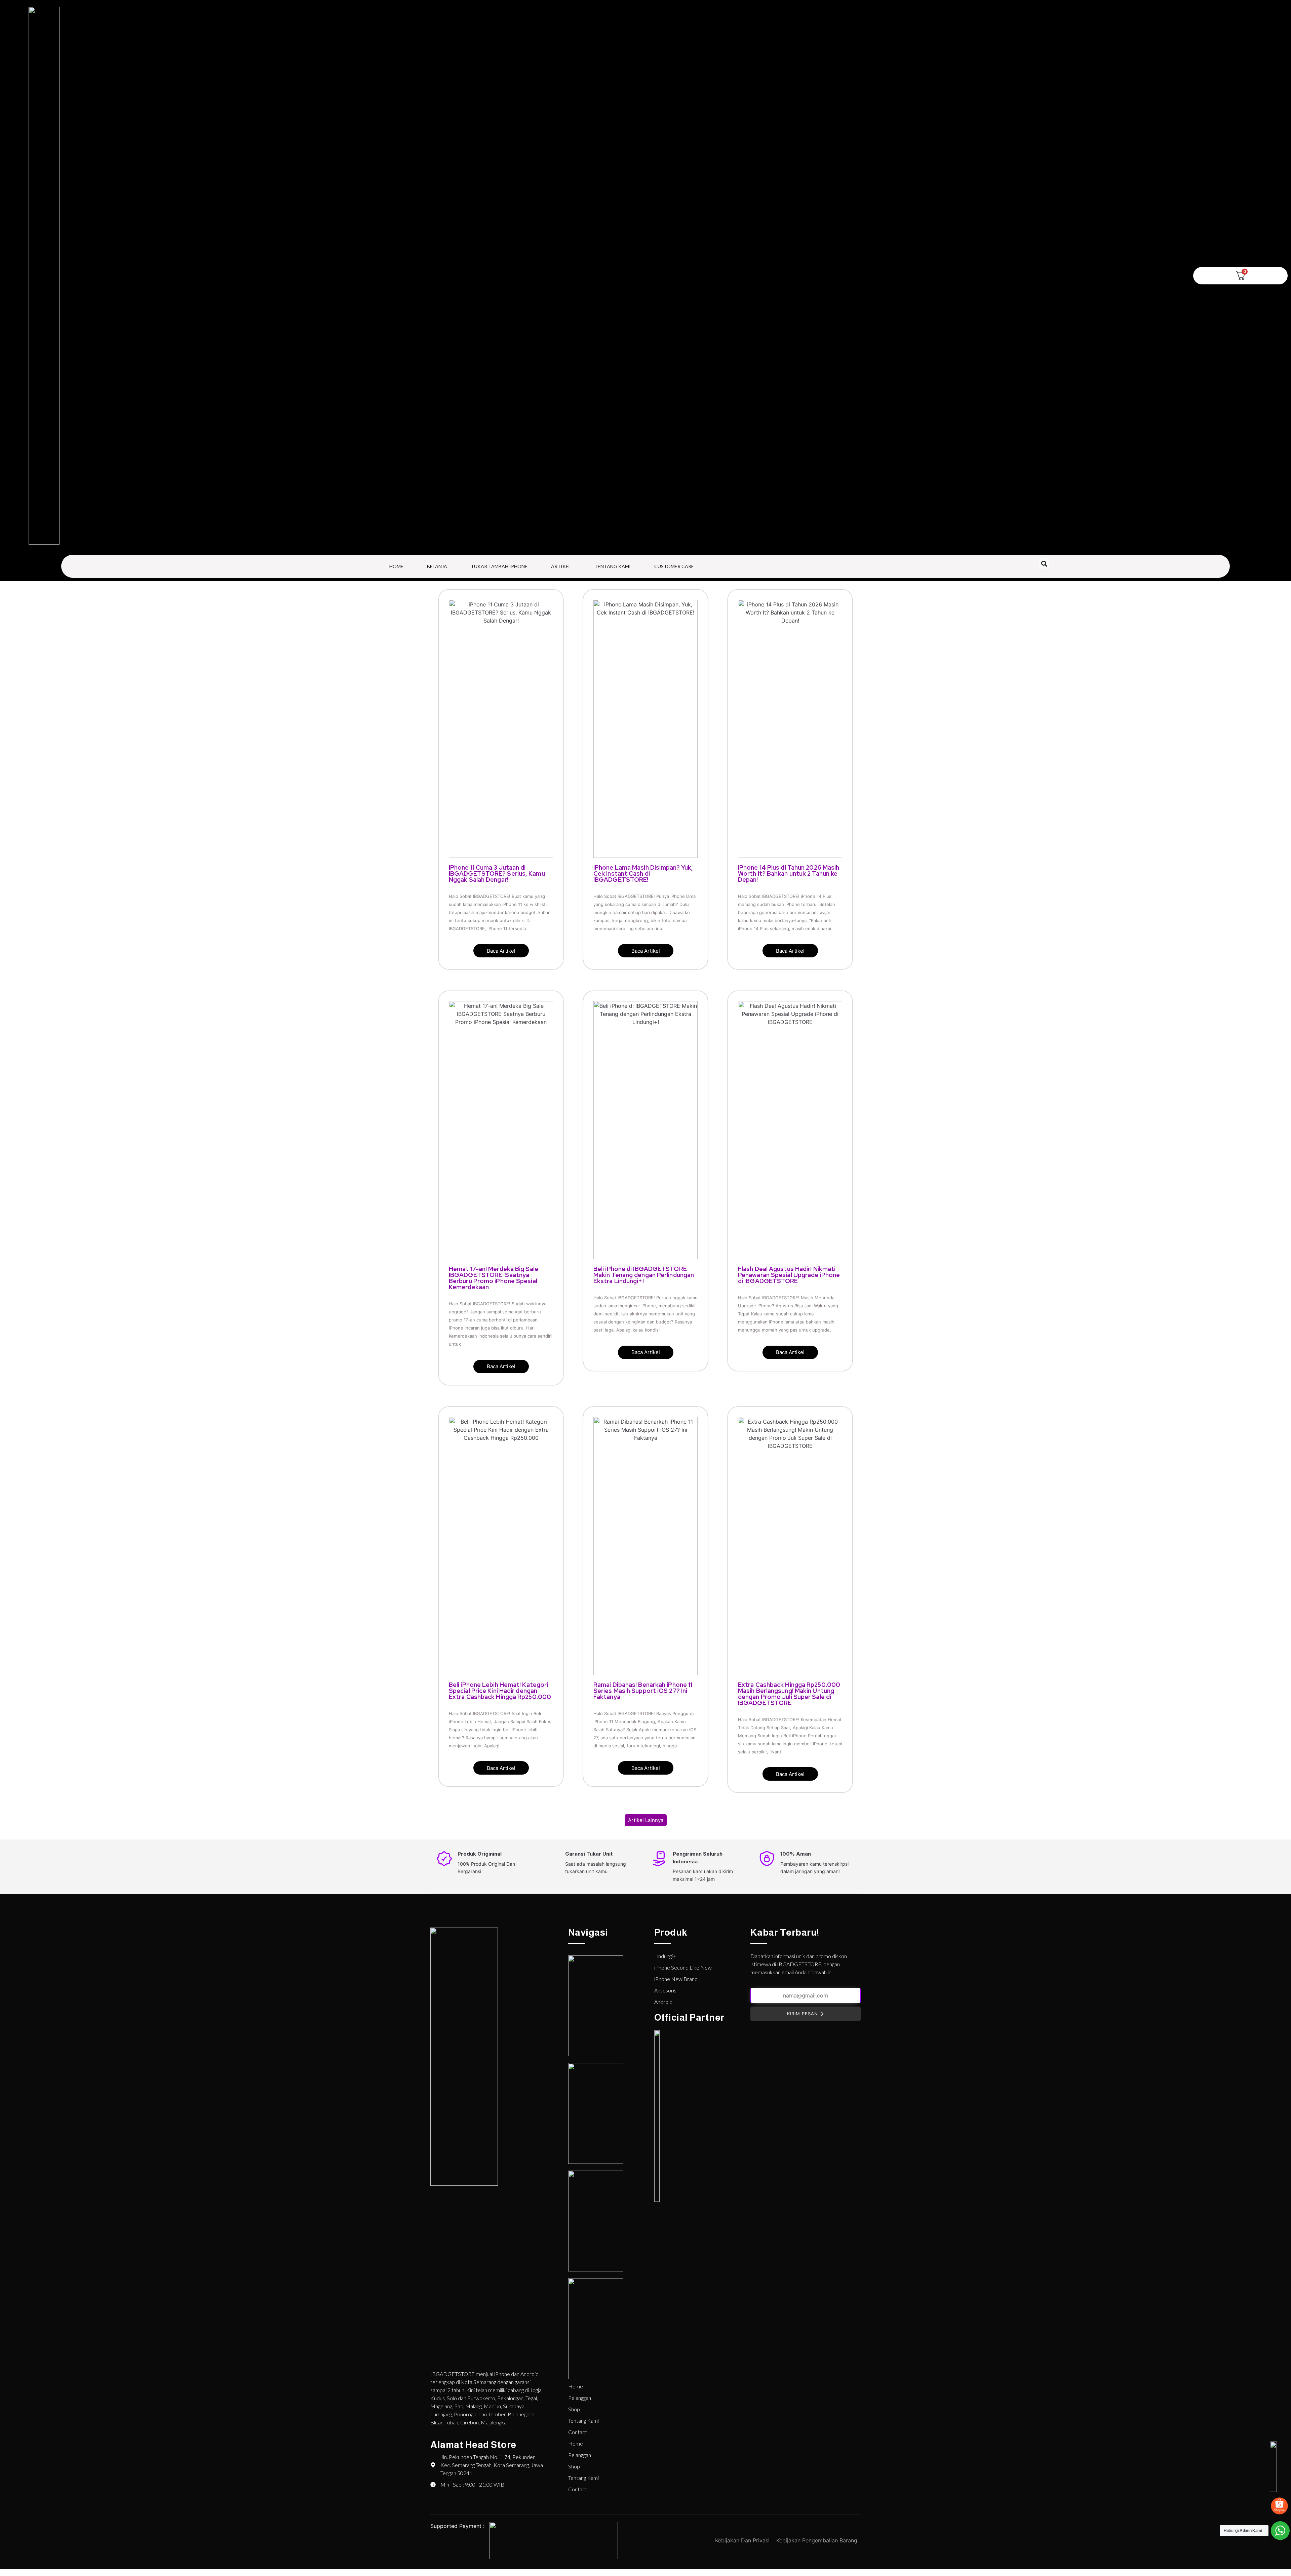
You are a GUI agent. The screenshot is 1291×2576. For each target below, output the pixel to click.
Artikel (561, 566)
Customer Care (674, 566)
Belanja (437, 566)
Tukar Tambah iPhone (499, 566)
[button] (1044, 564)
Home (396, 566)
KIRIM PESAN (803, 2014)
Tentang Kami (613, 566)
